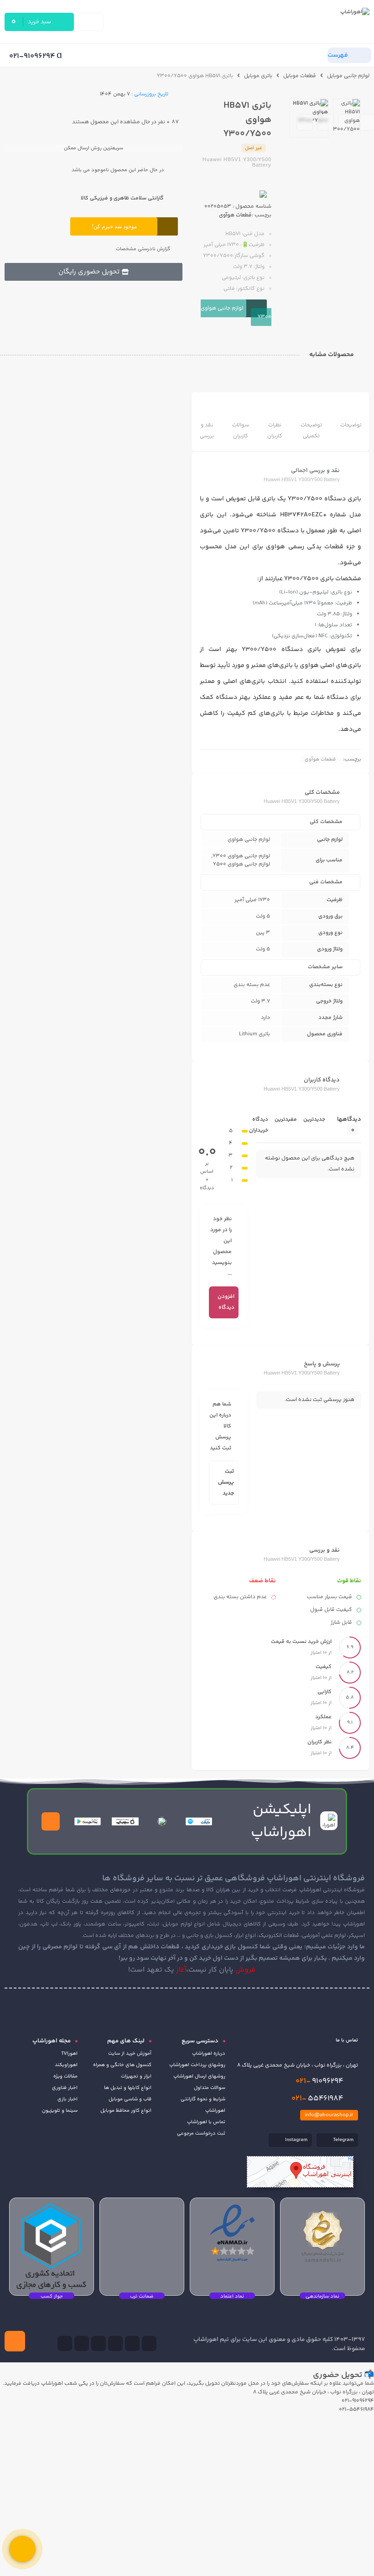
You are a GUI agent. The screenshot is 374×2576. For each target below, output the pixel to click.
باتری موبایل (258, 76)
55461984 (317, 2099)
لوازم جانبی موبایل (348, 76)
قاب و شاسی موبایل (130, 2099)
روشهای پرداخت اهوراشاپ (197, 2065)
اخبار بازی (68, 2099)
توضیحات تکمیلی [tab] (311, 431)
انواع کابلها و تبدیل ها (128, 2088)
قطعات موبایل (300, 76)
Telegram (343, 2140)
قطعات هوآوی (235, 215)
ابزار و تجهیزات (136, 2076)
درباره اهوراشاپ (209, 2054)
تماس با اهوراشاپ (206, 2122)
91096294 (319, 2081)
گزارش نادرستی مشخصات (143, 249)
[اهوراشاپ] (312, 22)
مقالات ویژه (65, 2076)
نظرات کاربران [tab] (275, 431)
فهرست (338, 55)
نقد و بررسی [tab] (207, 431)
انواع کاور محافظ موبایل (126, 2111)
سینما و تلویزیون (60, 2111)
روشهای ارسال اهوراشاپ (199, 2076)
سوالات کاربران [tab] (241, 431)
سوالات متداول (210, 2088)
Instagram (296, 2140)
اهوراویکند (66, 2065)
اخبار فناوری (65, 2088)
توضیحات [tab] (351, 425)
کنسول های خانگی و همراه (122, 2065)
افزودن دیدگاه (226, 1302)
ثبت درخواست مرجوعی (201, 2133)
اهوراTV (69, 2054)
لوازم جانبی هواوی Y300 (236, 313)
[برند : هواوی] (236, 194)
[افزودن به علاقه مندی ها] (305, 122)
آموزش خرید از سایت (130, 2054)
